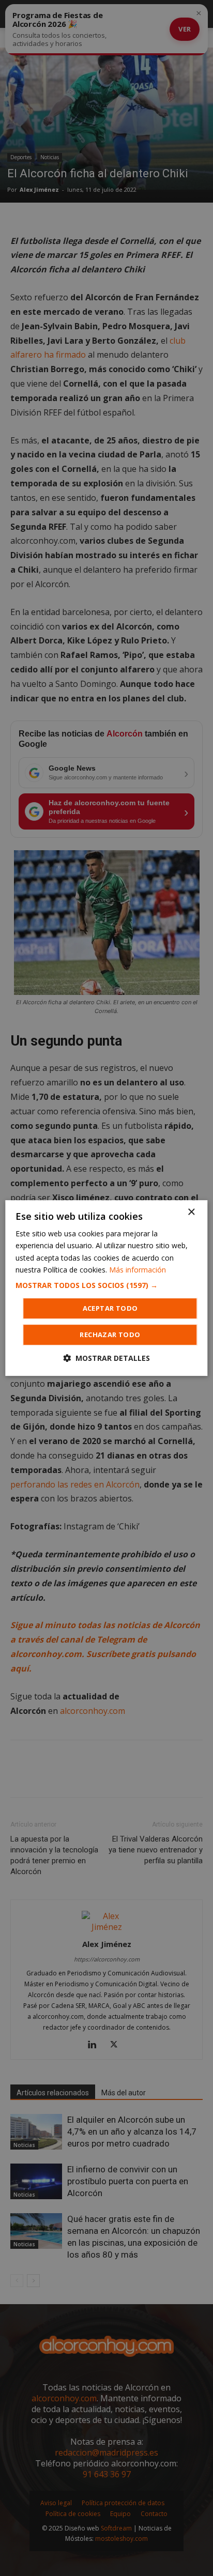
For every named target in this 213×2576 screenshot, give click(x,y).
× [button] (191, 1212)
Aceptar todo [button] (110, 1308)
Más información (138, 1270)
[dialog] (106, 1288)
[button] (106, 1285)
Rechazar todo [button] (110, 1335)
